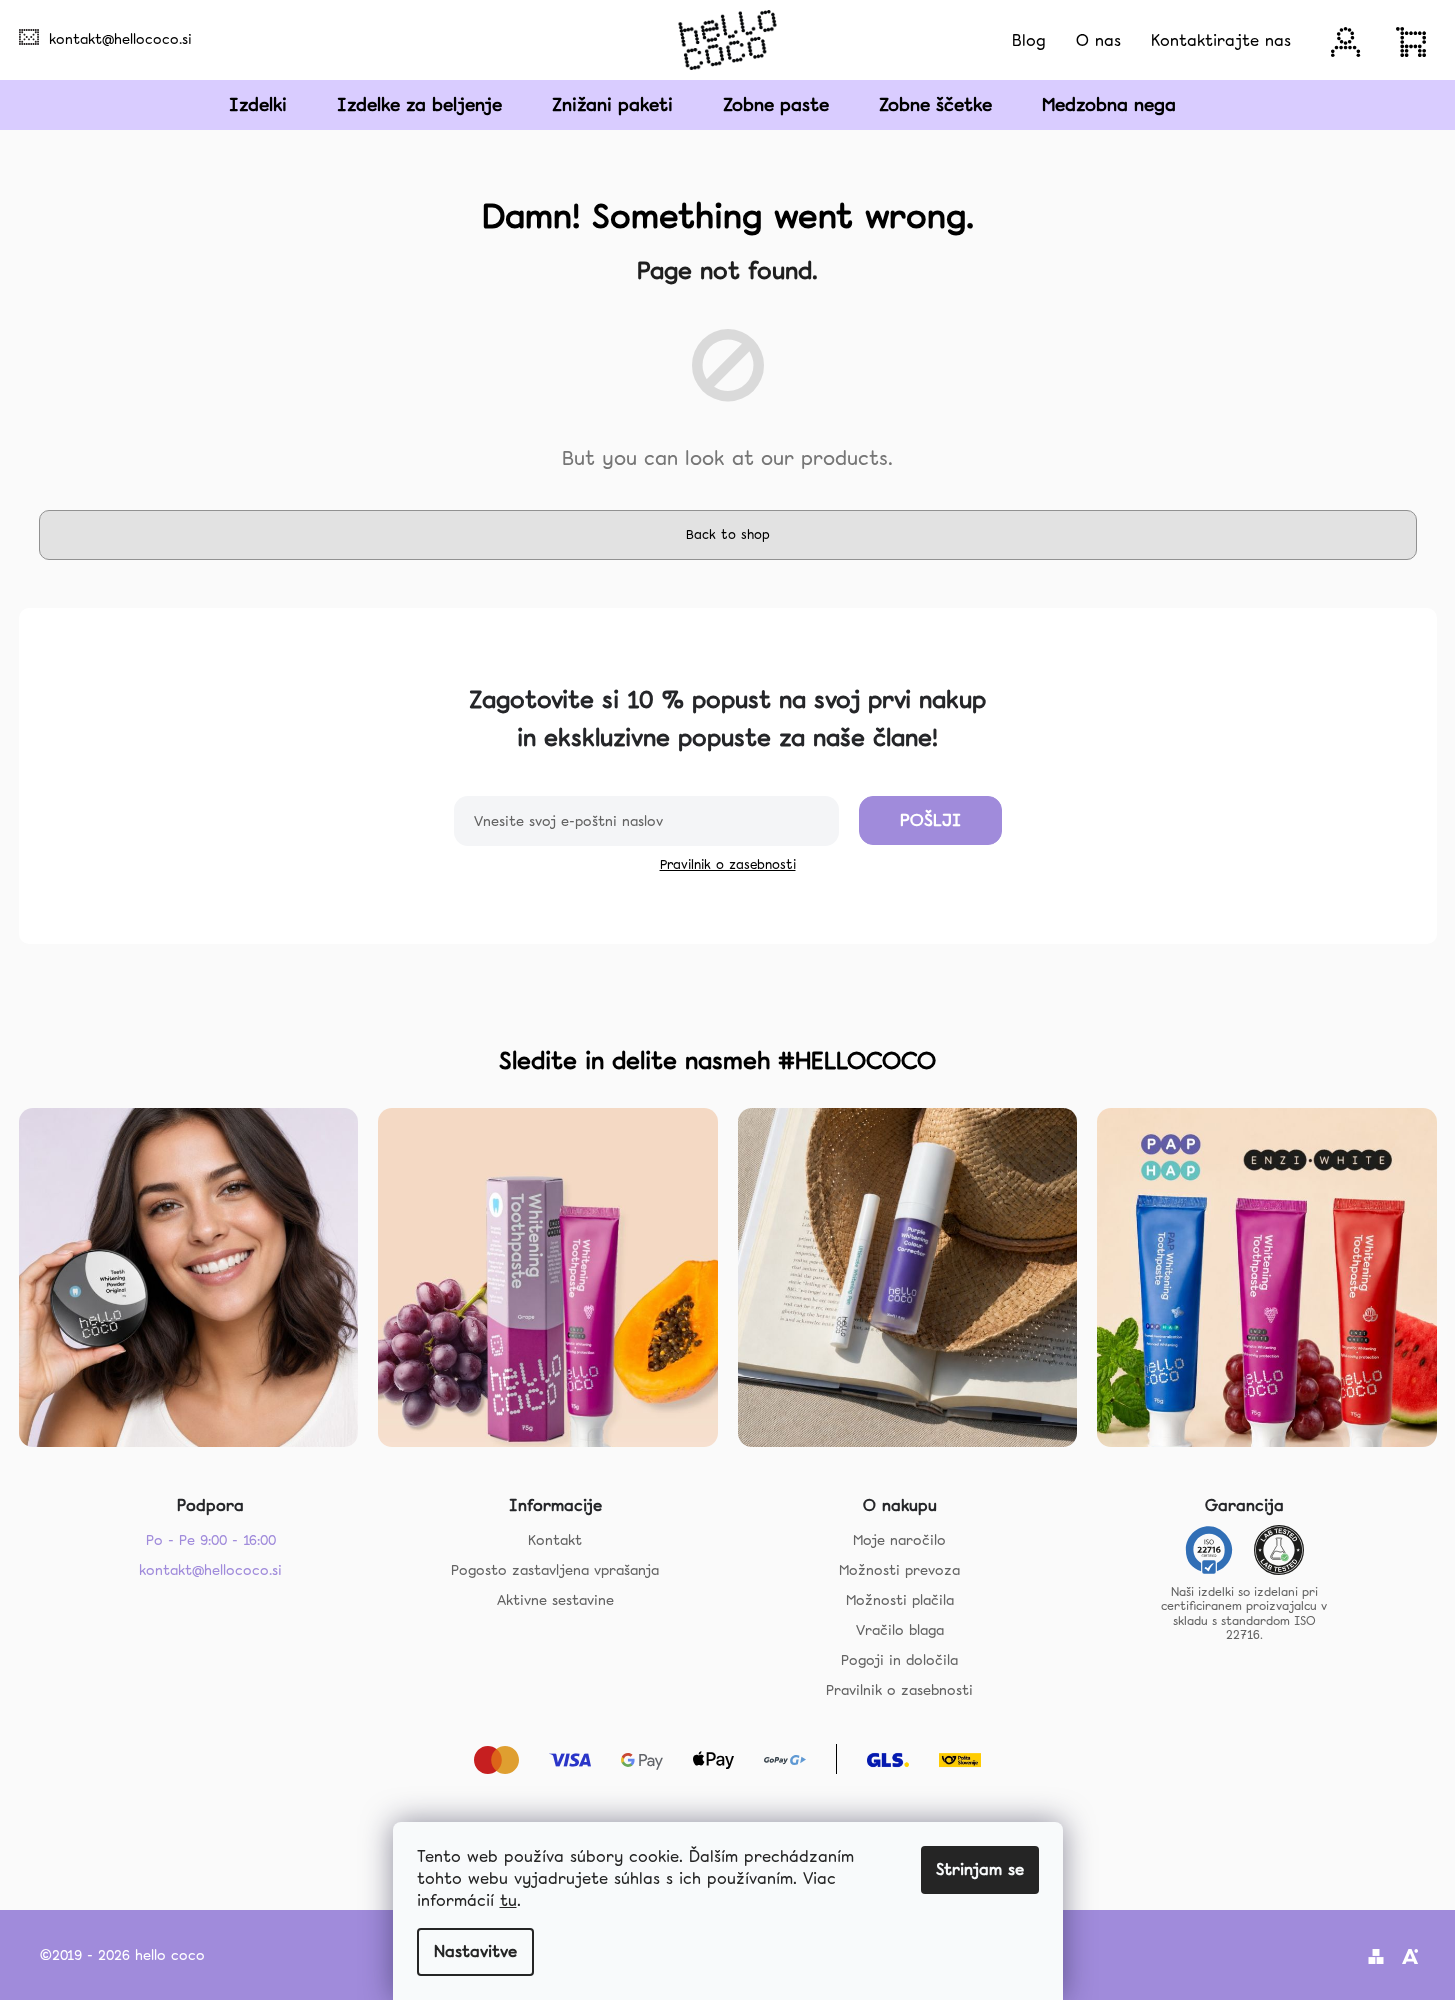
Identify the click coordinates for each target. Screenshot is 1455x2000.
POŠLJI (930, 820)
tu (508, 1900)
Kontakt (555, 1540)
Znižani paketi (612, 104)
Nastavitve (475, 1951)
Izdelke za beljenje (419, 104)
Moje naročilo (899, 1540)
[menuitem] (1029, 40)
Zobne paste (776, 104)
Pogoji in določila (899, 1660)
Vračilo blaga (900, 1630)
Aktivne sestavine (555, 1600)
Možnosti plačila (900, 1600)
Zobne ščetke (935, 104)
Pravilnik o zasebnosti (728, 864)
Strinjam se (980, 1869)
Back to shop (728, 534)
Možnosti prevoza (899, 1570)
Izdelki (258, 104)
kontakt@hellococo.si (120, 39)
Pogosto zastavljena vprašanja (555, 1570)
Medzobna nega (1109, 104)
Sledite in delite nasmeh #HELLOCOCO (717, 1060)
